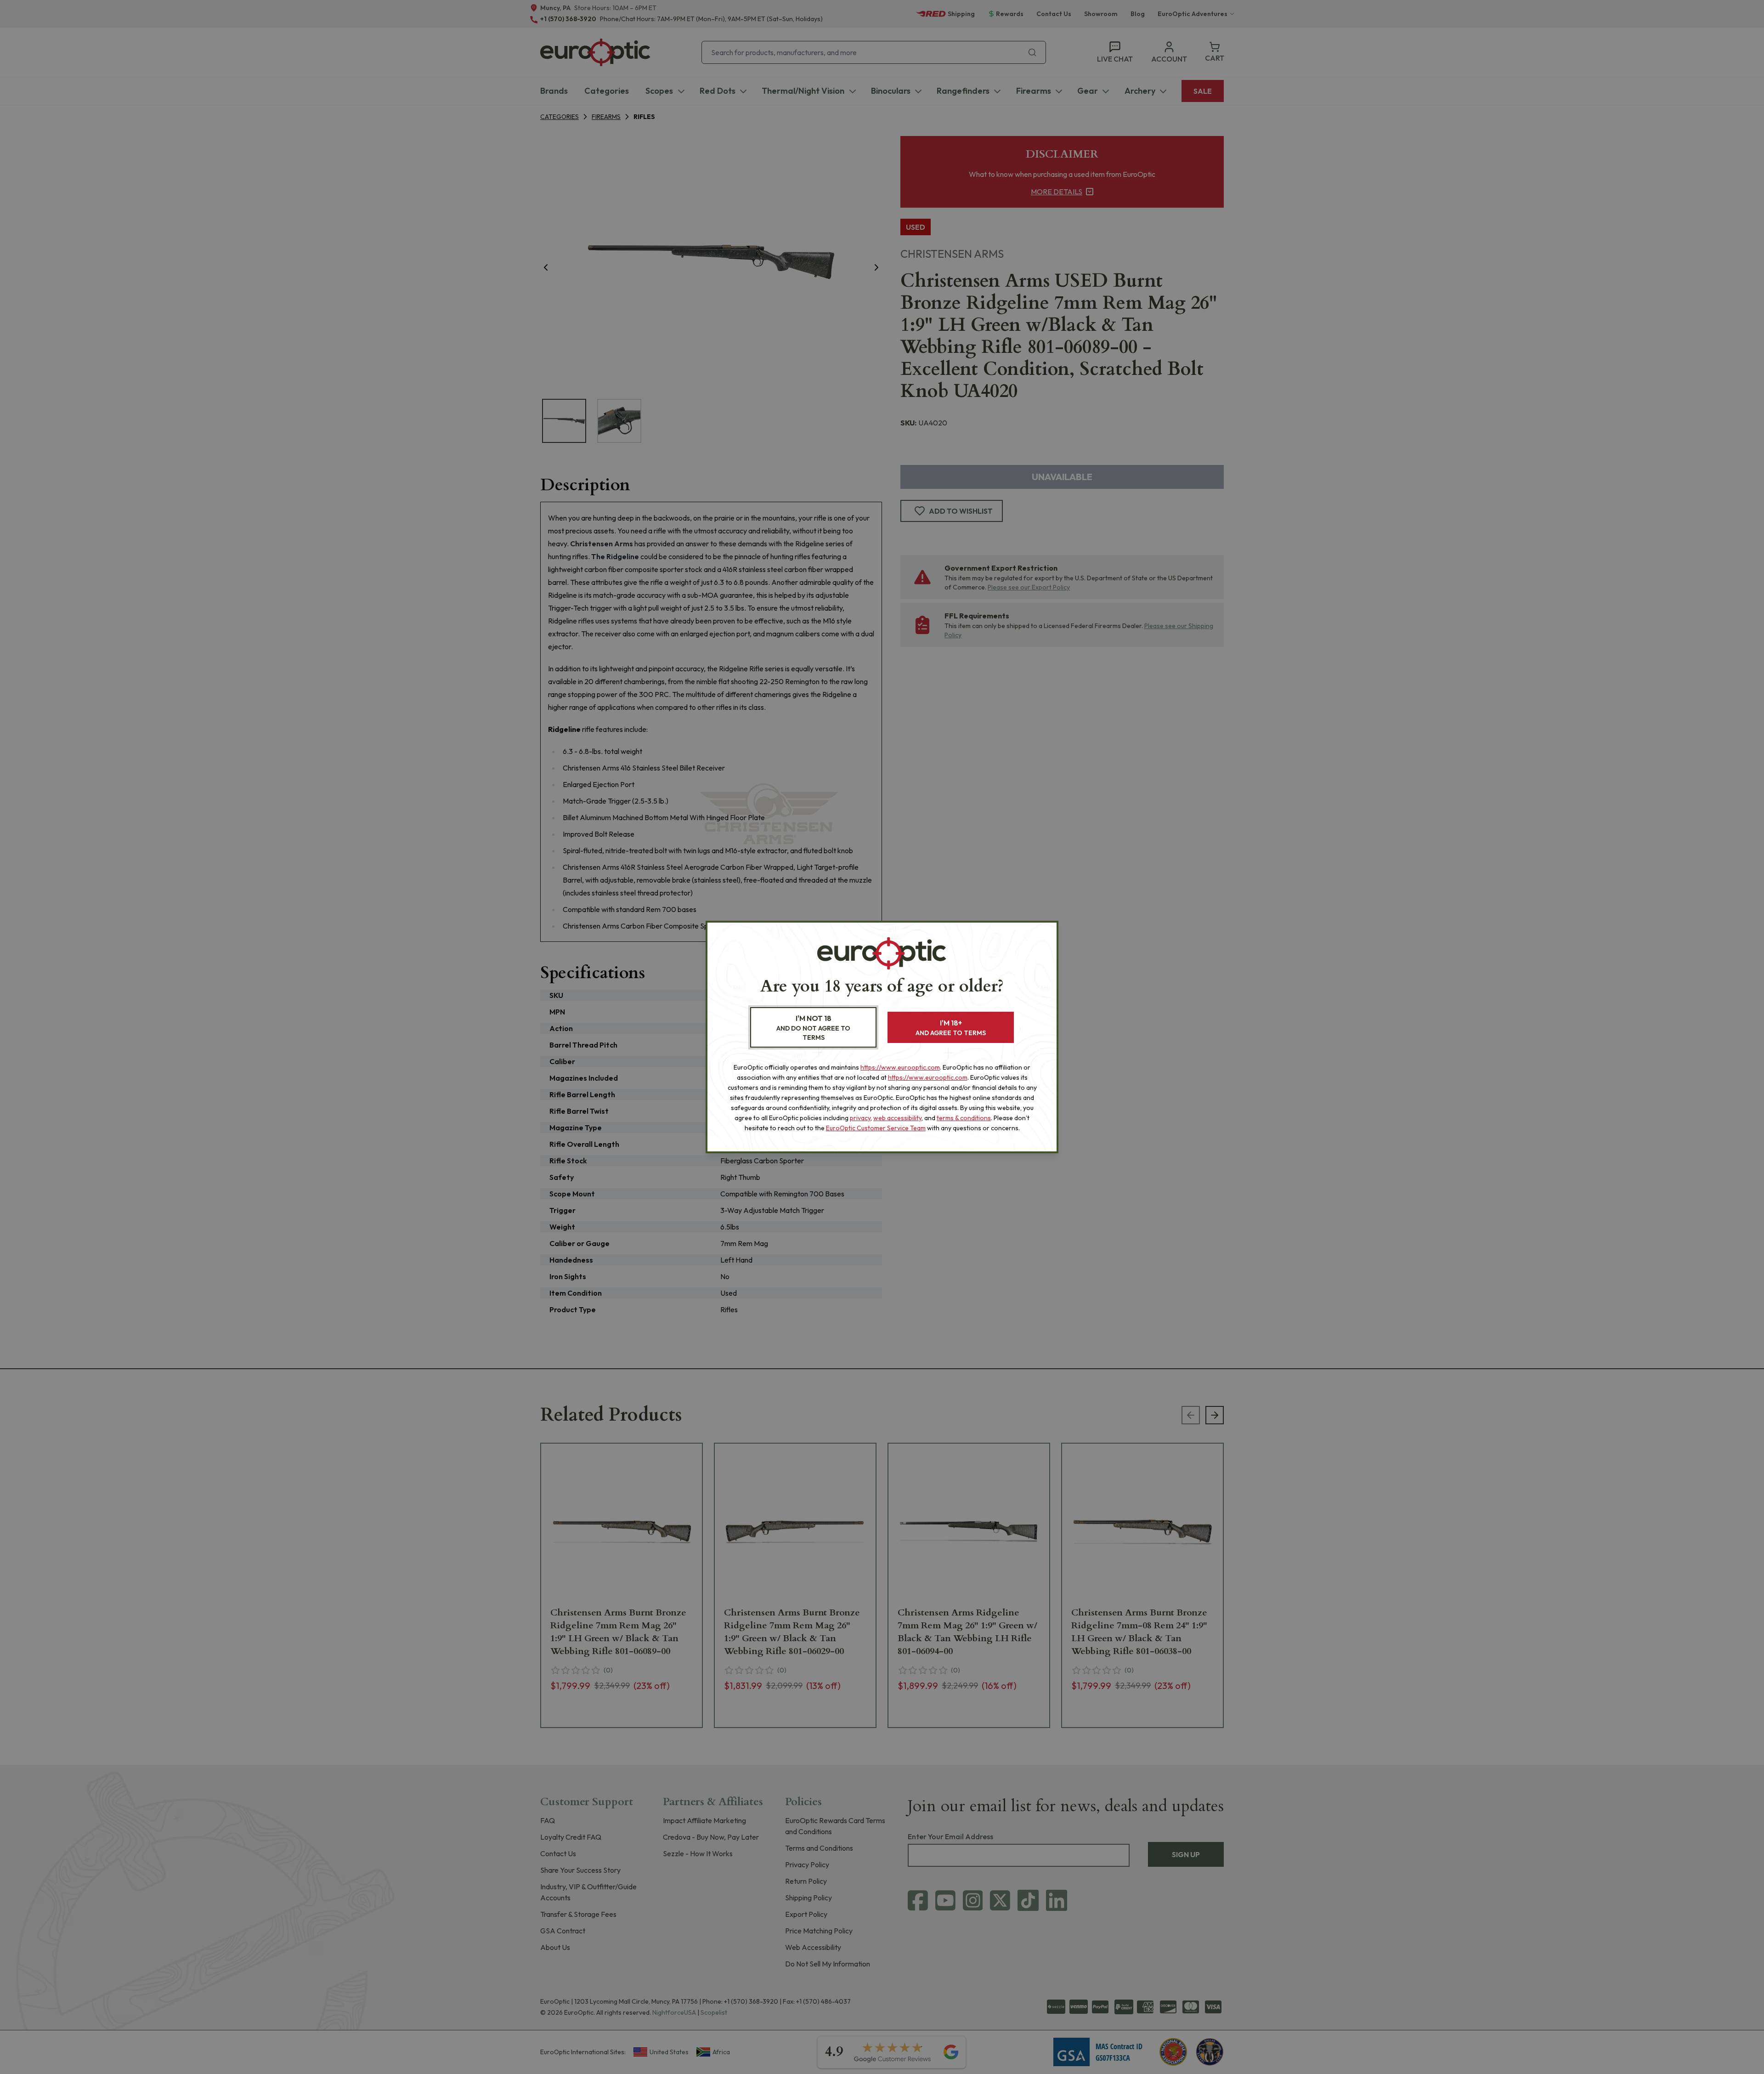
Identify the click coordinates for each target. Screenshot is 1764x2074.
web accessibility (897, 1118)
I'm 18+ (951, 1028)
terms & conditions (964, 1118)
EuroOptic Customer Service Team (876, 1128)
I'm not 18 (813, 1028)
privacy (860, 1118)
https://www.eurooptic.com (900, 1067)
